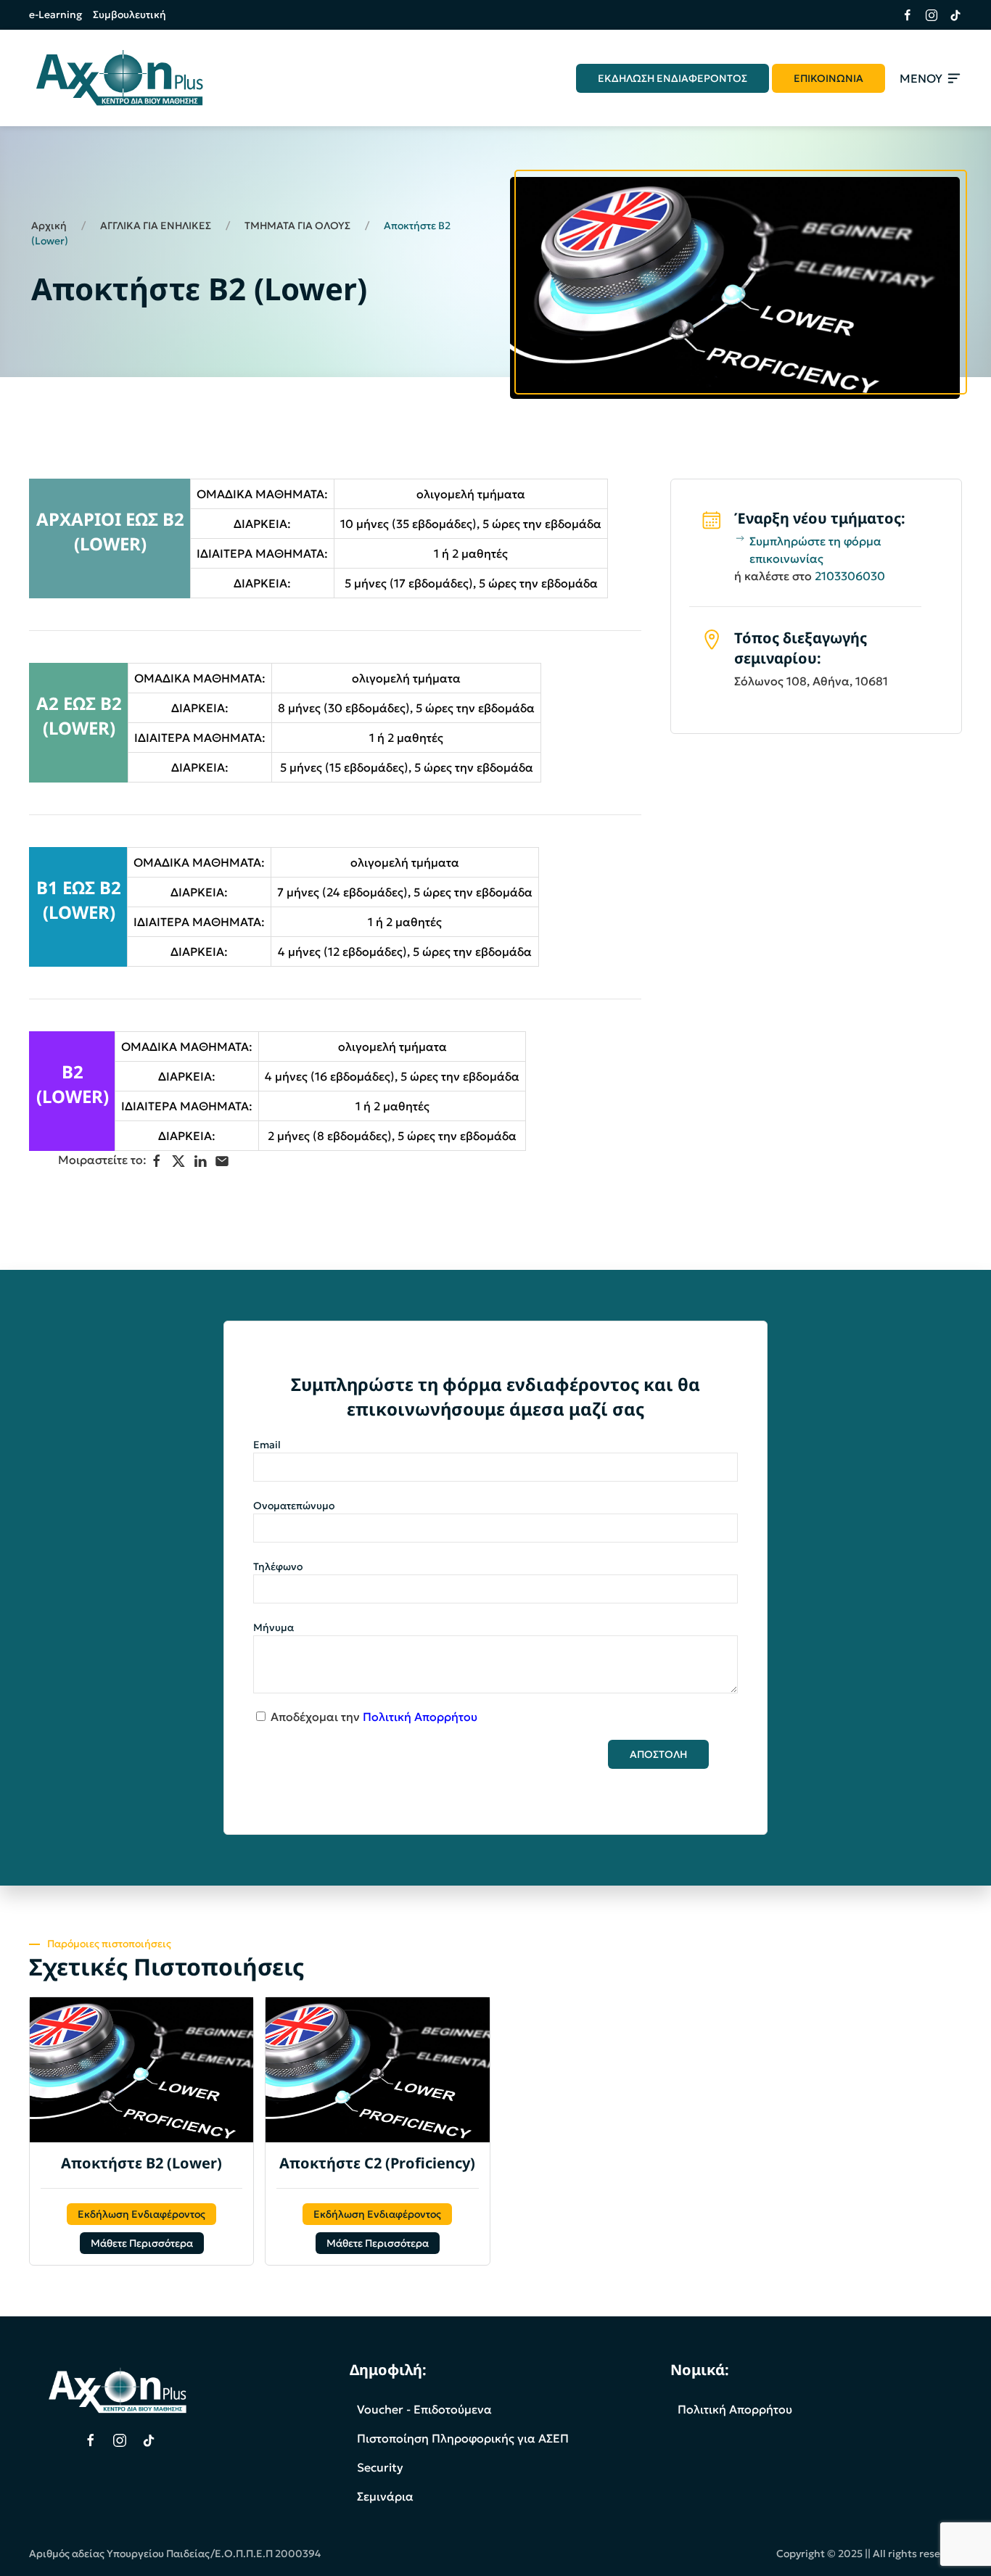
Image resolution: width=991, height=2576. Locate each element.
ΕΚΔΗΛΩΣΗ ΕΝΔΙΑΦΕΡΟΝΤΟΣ (673, 78)
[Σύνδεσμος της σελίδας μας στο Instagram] (926, 15)
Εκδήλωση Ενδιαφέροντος (141, 2214)
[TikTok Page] (149, 2440)
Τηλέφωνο (278, 1566)
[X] (178, 1161)
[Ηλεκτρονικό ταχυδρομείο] (222, 1161)
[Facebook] (157, 1161)
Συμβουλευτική (129, 15)
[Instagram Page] (120, 2440)
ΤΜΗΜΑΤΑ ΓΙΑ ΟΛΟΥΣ (297, 226)
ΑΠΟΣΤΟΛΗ (658, 1754)
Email (267, 1445)
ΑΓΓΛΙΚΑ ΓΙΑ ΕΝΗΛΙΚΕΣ (156, 226)
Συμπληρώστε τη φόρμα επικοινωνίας (815, 550)
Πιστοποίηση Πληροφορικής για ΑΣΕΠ (463, 2438)
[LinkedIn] (200, 1161)
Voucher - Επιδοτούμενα (424, 2409)
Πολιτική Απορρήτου (420, 1717)
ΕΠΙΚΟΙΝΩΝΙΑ (828, 78)
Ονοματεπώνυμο (294, 1506)
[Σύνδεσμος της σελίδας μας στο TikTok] (950, 15)
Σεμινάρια (385, 2496)
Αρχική (49, 226)
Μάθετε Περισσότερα (142, 2243)
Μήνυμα (274, 1627)
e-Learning (55, 15)
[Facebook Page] (91, 2440)
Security (380, 2467)
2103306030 (850, 576)
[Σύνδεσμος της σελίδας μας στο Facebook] (902, 15)
